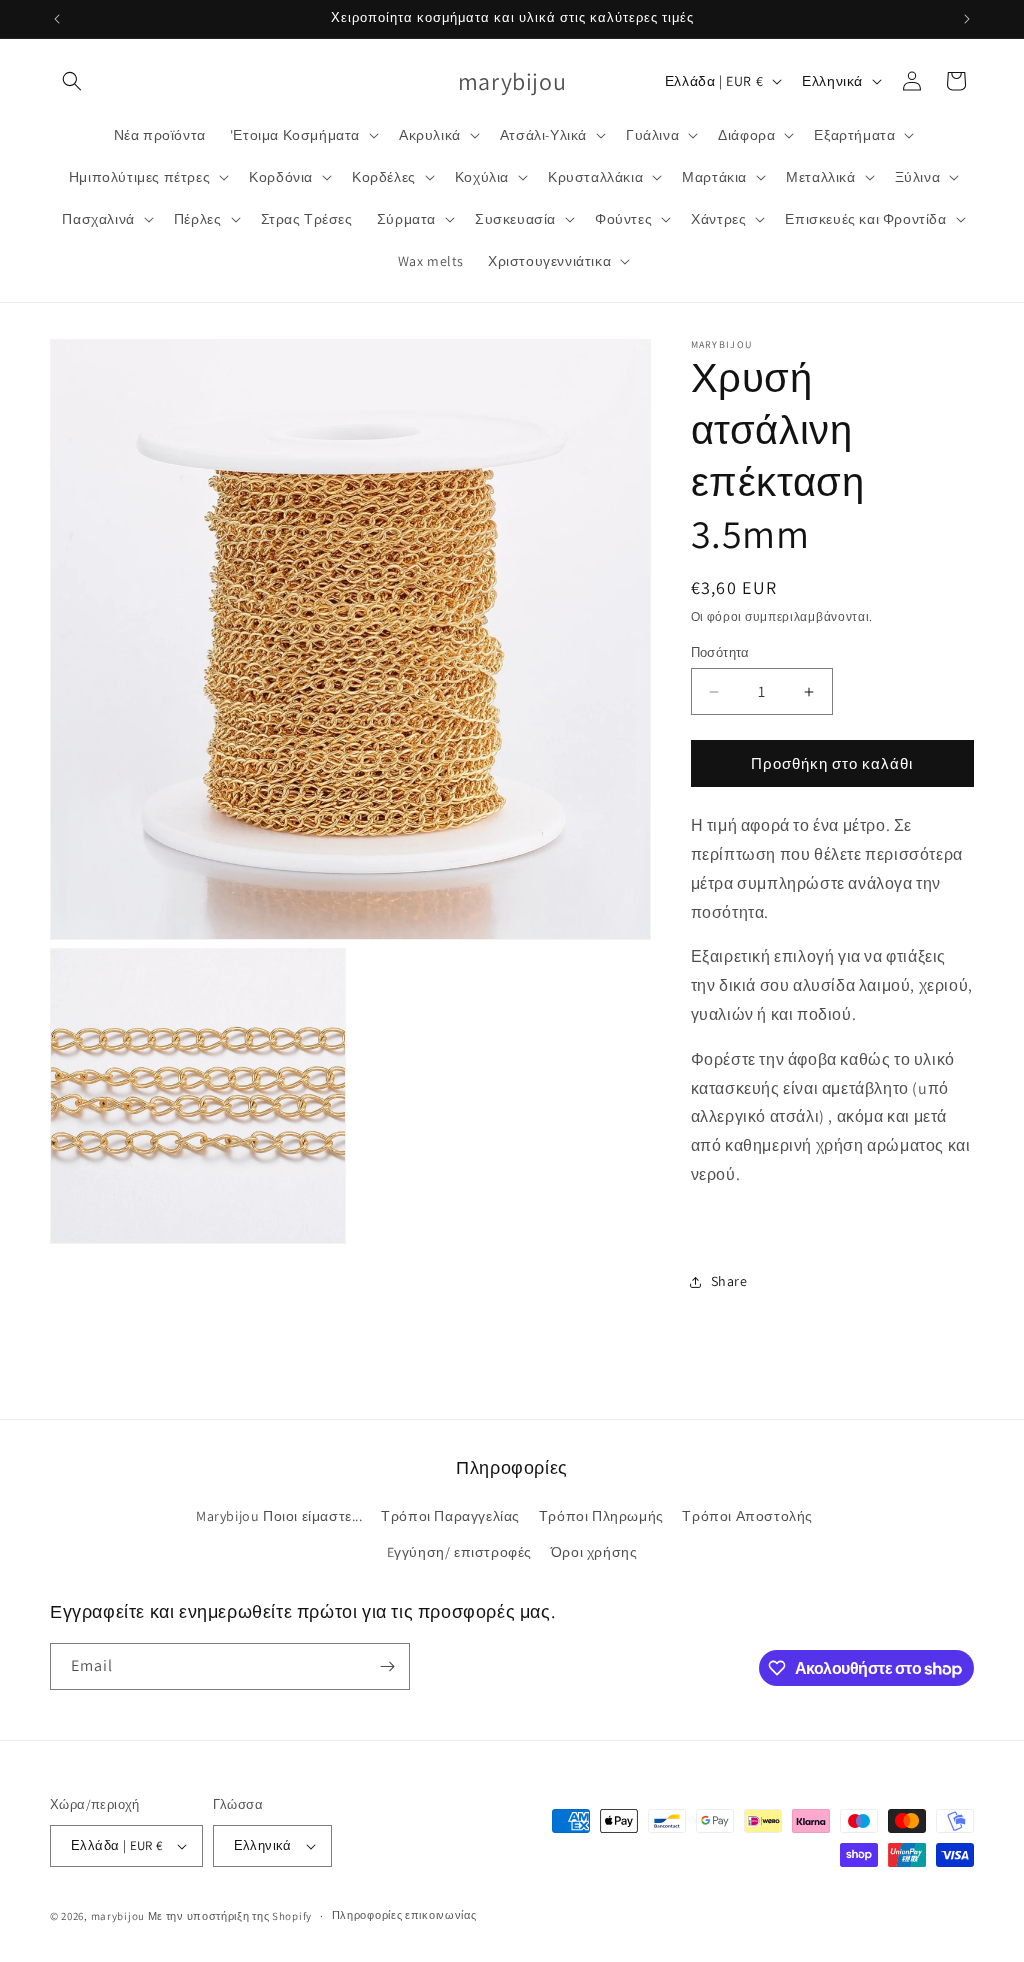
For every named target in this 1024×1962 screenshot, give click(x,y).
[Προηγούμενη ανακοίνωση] (57, 19)
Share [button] (729, 1281)
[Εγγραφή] (387, 1666)
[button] (72, 81)
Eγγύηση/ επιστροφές (459, 1552)
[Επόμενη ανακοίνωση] (967, 19)
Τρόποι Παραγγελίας (450, 1516)
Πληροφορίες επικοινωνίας (404, 1915)
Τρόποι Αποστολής (747, 1516)
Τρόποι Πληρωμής (601, 1516)
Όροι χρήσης (594, 1552)
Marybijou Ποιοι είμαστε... (279, 1516)
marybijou (118, 1916)
